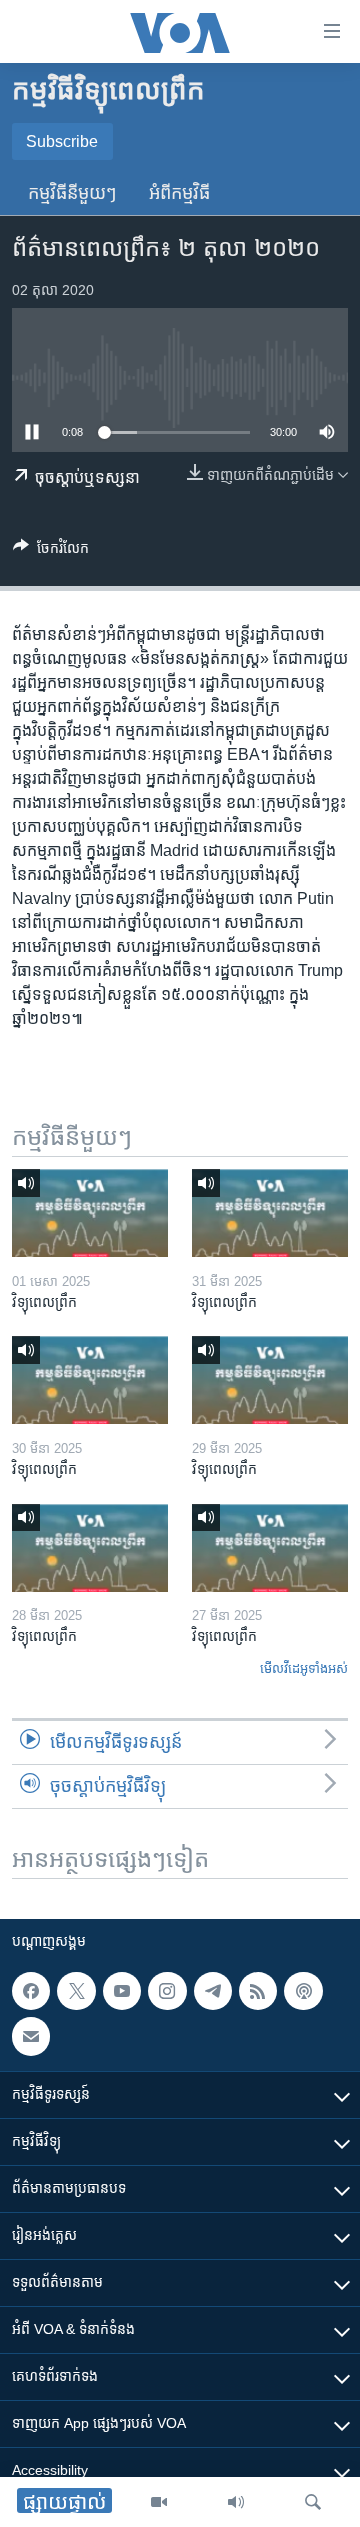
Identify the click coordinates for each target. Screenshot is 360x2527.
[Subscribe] (31, 2036)
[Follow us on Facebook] (31, 1991)
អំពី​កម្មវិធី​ (179, 193)
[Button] (51, 551)
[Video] (159, 2502)
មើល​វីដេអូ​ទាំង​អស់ (304, 1668)
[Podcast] (303, 1991)
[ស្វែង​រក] (313, 2502)
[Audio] (236, 2502)
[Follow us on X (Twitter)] (76, 1991)
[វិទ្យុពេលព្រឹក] (90, 1213)
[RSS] (258, 1991)
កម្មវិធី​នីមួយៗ (72, 193)
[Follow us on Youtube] (122, 1991)
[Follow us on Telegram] (213, 1991)
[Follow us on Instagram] (167, 1991)
